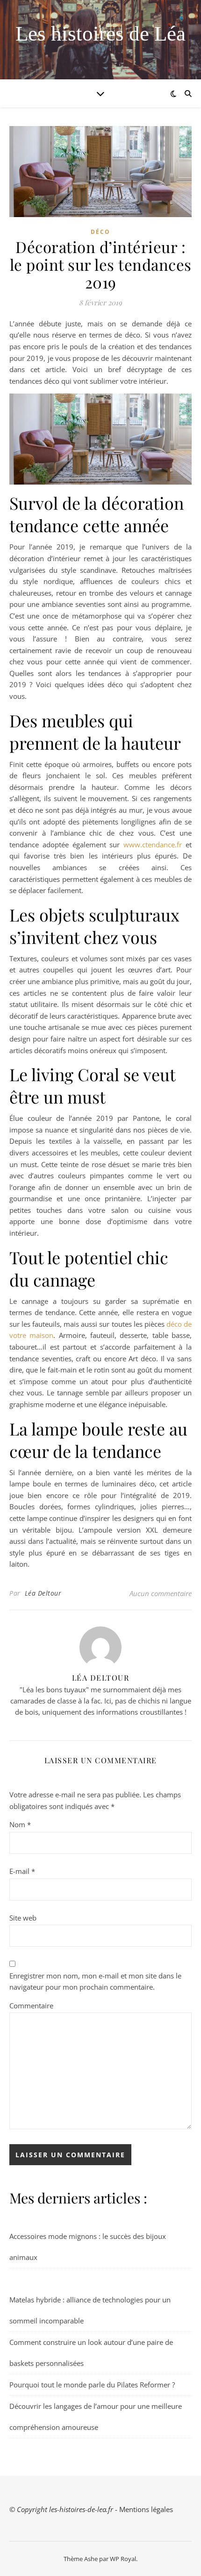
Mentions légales (146, 2509)
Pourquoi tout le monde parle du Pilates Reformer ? (92, 2385)
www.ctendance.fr (153, 845)
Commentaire (31, 2006)
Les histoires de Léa (100, 34)
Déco (100, 232)
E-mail (22, 1871)
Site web (23, 1918)
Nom (20, 1824)
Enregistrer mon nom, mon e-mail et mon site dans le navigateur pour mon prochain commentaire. (95, 1981)
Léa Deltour (43, 1593)
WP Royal (123, 2559)
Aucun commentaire (161, 1593)
